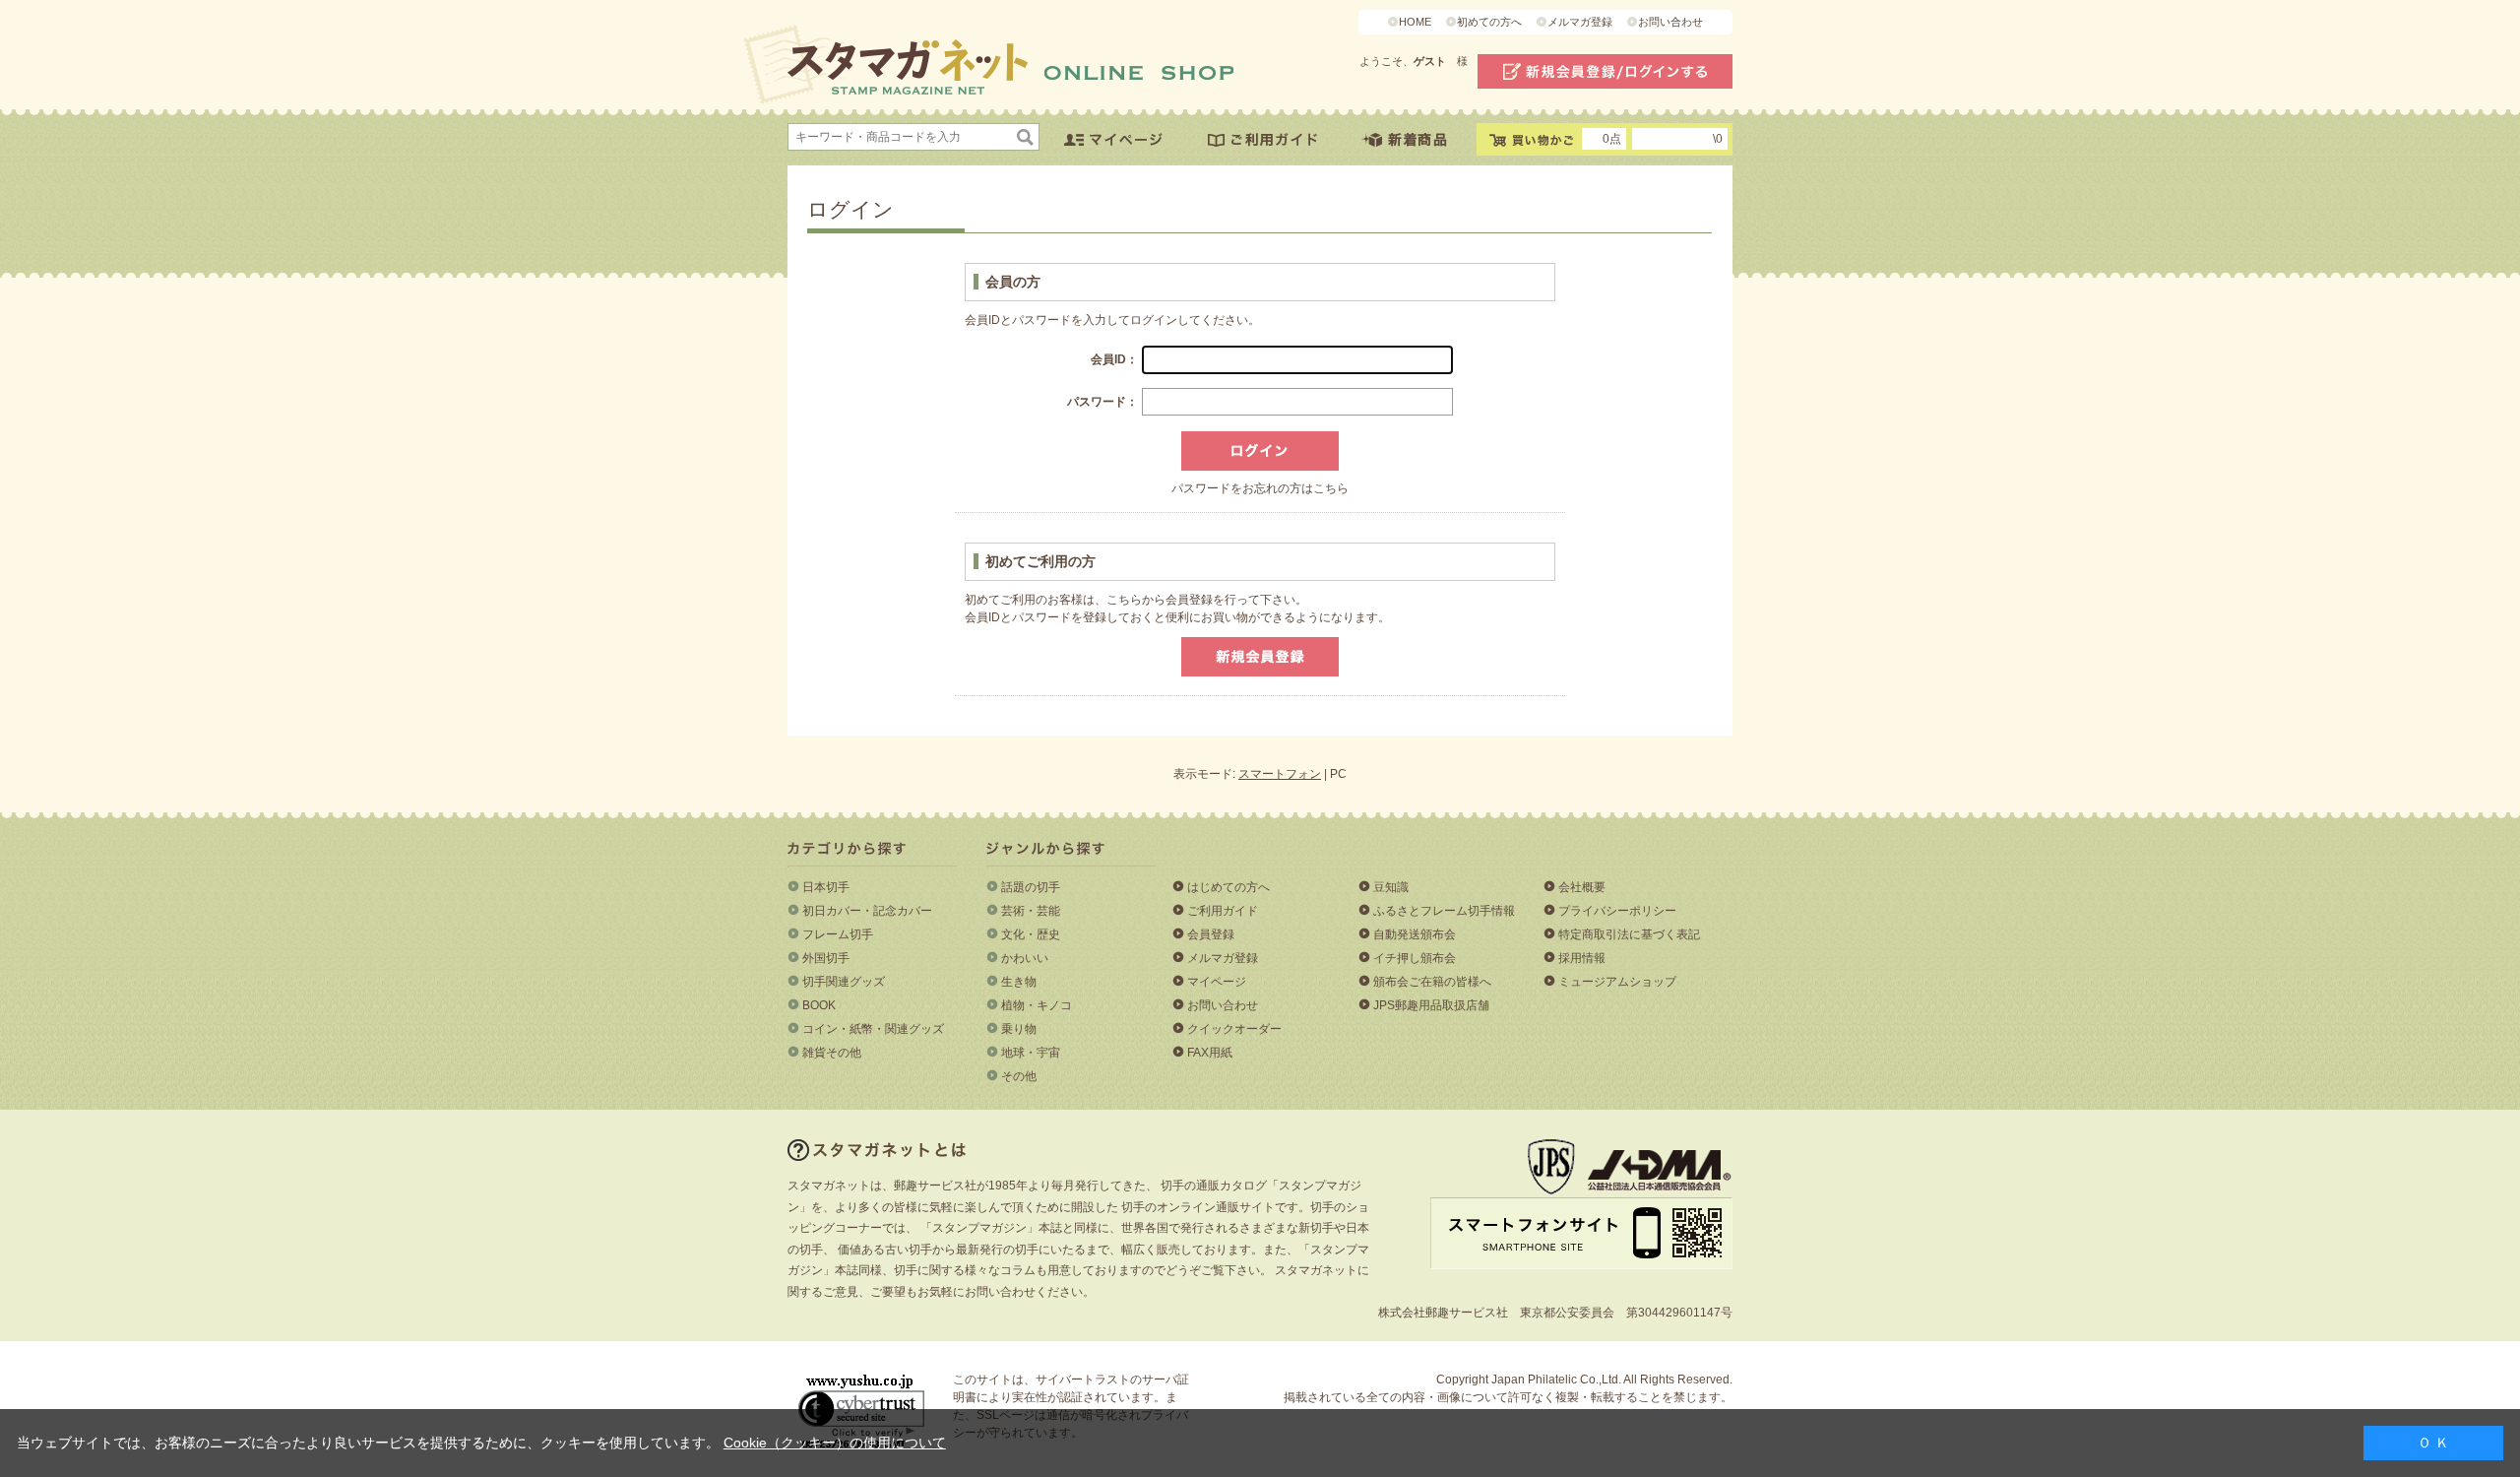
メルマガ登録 (1580, 22)
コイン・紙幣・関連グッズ (873, 1029)
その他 (1019, 1076)
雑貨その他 (832, 1053)
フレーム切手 (838, 934)
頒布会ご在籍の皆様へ (1432, 982)
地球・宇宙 (1031, 1053)
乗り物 (1019, 1029)
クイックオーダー (1234, 1029)
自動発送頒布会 (1415, 934)
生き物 (1019, 982)
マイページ (1217, 982)
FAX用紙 (1210, 1053)
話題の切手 (1031, 887)
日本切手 (826, 887)
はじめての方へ (1228, 887)
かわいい (1025, 958)
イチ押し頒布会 (1415, 958)
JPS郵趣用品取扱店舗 (1431, 1005)
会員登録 (1211, 934)
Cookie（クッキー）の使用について (835, 1443)
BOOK (819, 1005)
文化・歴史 (1031, 934)
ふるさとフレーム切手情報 (1444, 911)
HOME (1415, 22)
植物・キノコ (1037, 1005)
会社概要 (1582, 887)
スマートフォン (1280, 774)
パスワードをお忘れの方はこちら (1260, 488)
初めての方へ (1489, 22)
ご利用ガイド (1223, 911)
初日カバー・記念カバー (867, 911)
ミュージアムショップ (1617, 982)
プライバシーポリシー (1617, 911)
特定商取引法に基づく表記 (1629, 934)
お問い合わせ (1670, 22)
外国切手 (826, 958)
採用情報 (1582, 958)
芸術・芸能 (1031, 911)
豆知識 (1391, 887)
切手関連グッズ (844, 982)
